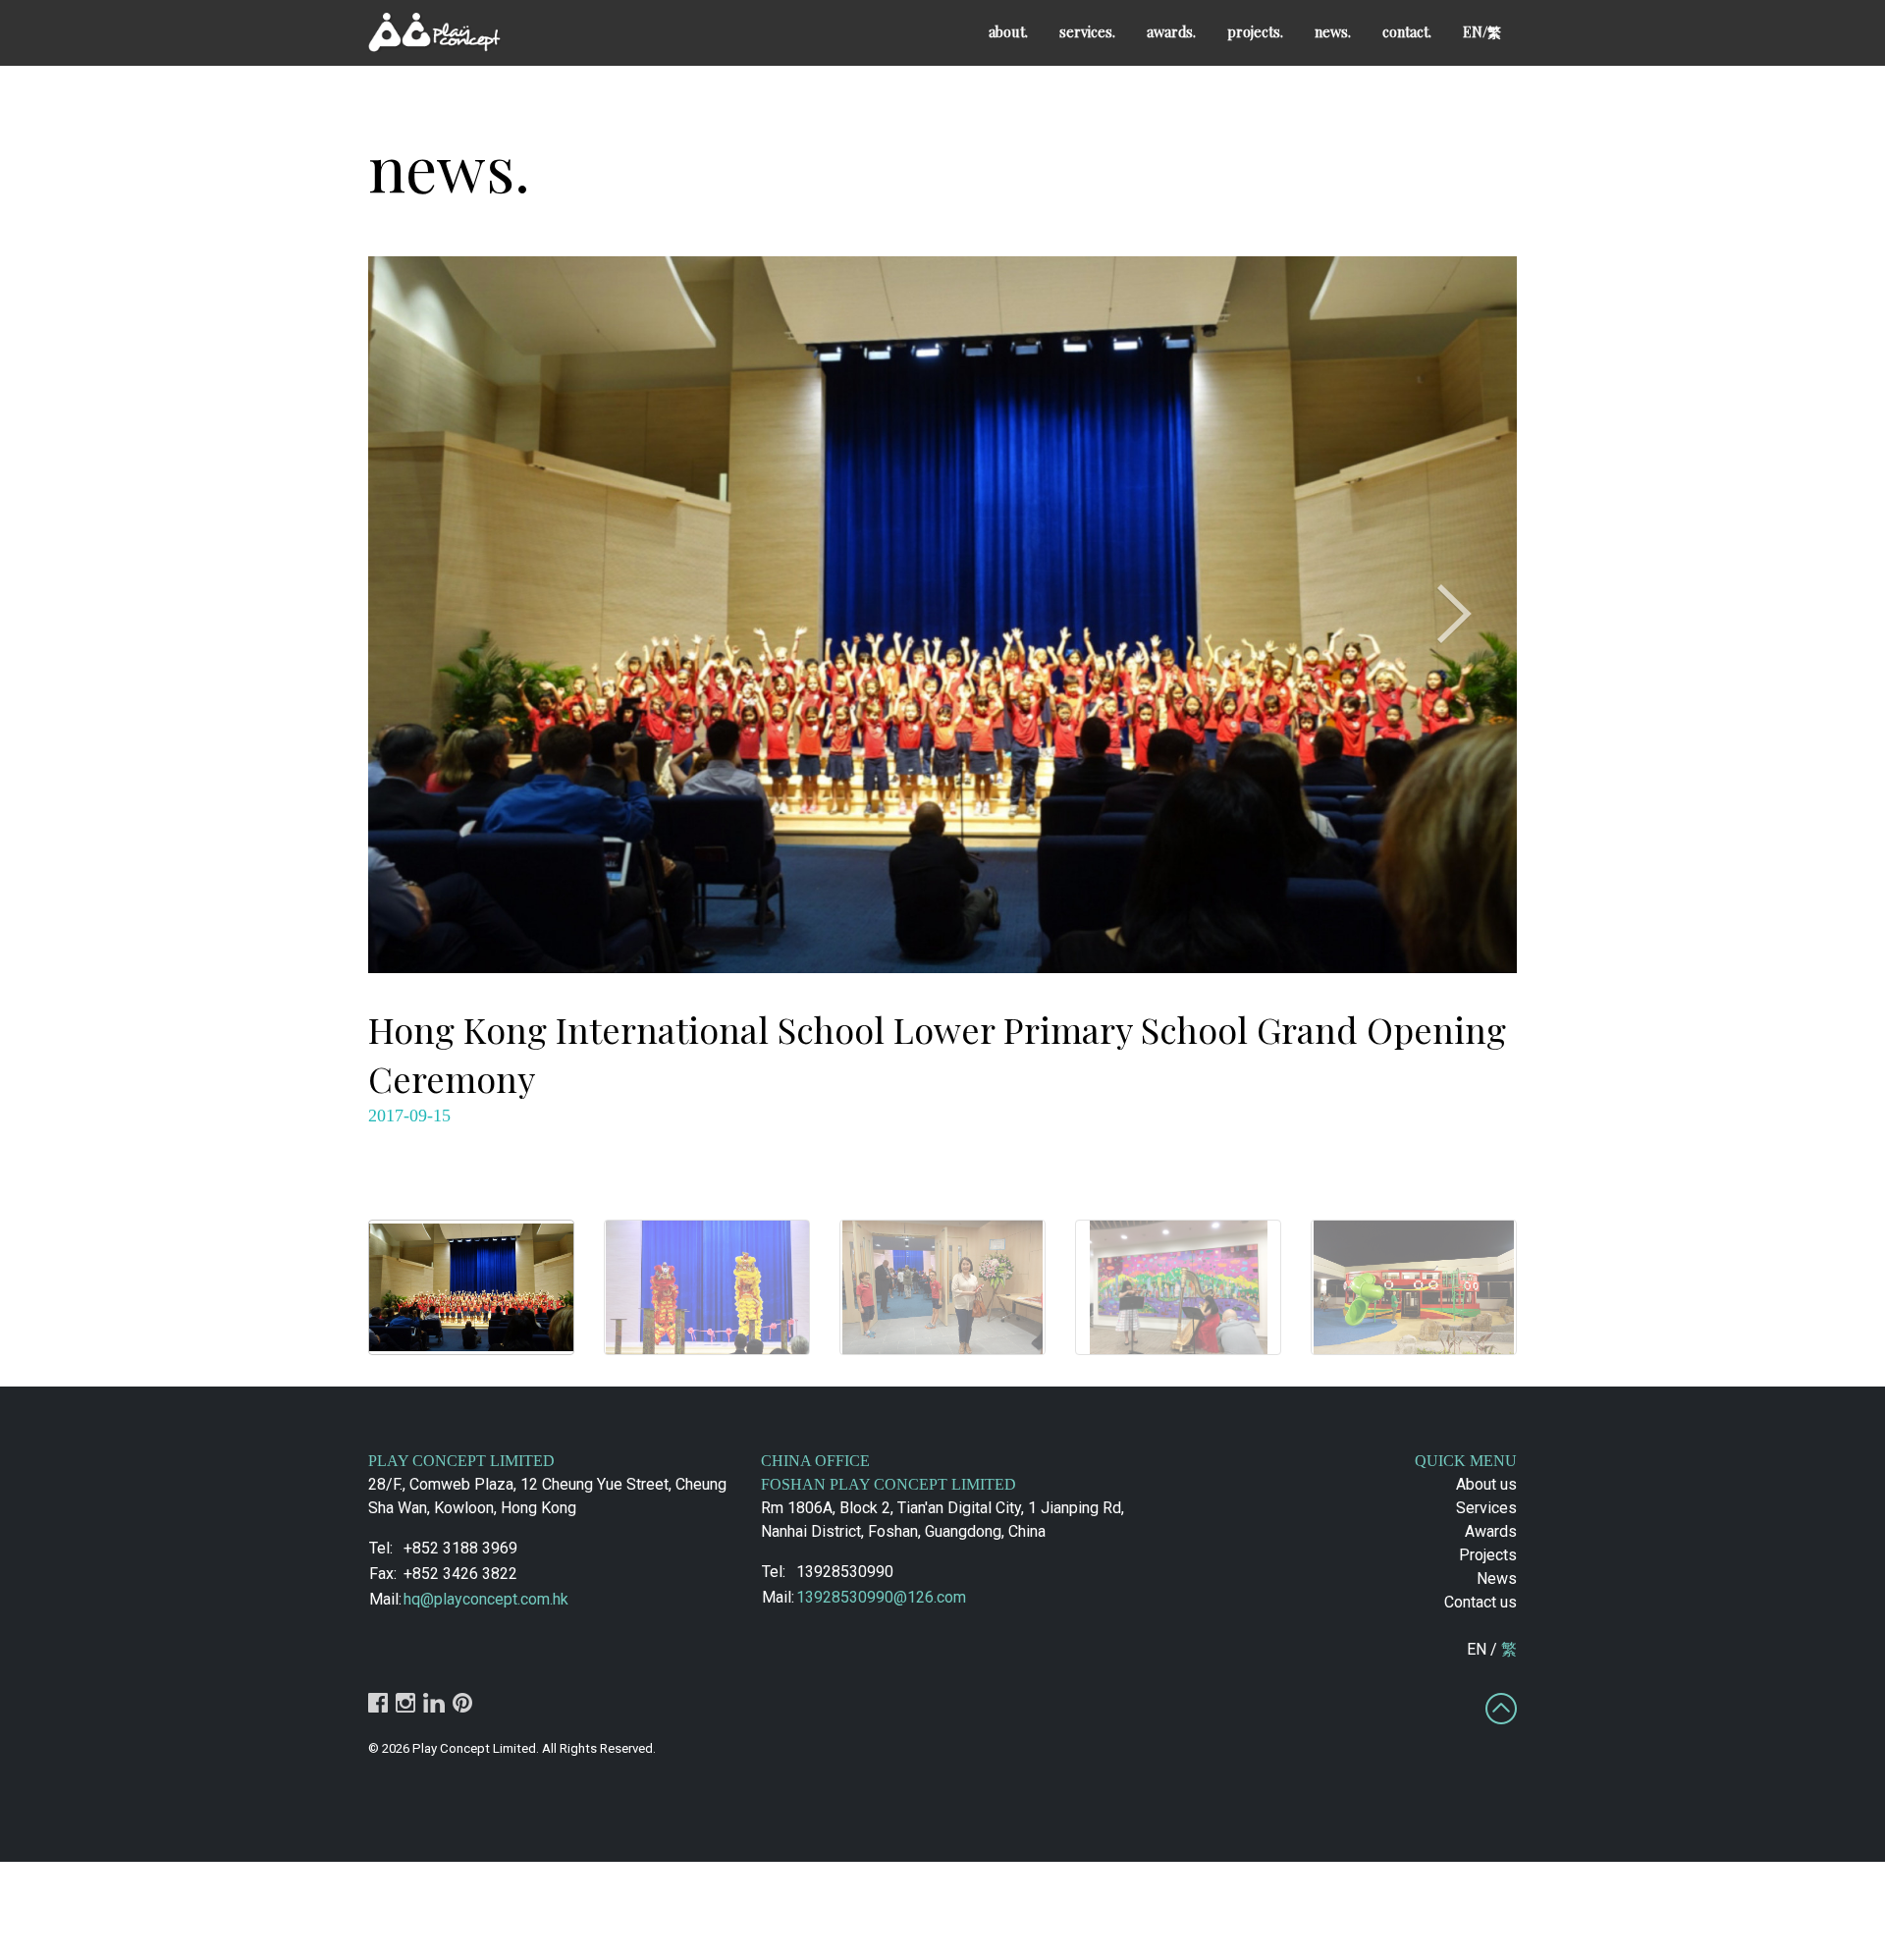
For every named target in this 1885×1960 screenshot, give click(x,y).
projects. (1255, 31)
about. (1008, 31)
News (1497, 1579)
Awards (1491, 1531)
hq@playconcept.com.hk (486, 1599)
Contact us (1481, 1602)
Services (1486, 1508)
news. (1333, 31)
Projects (1488, 1555)
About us (1486, 1484)
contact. (1407, 31)
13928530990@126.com (881, 1597)
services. (1087, 31)
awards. (1171, 31)
